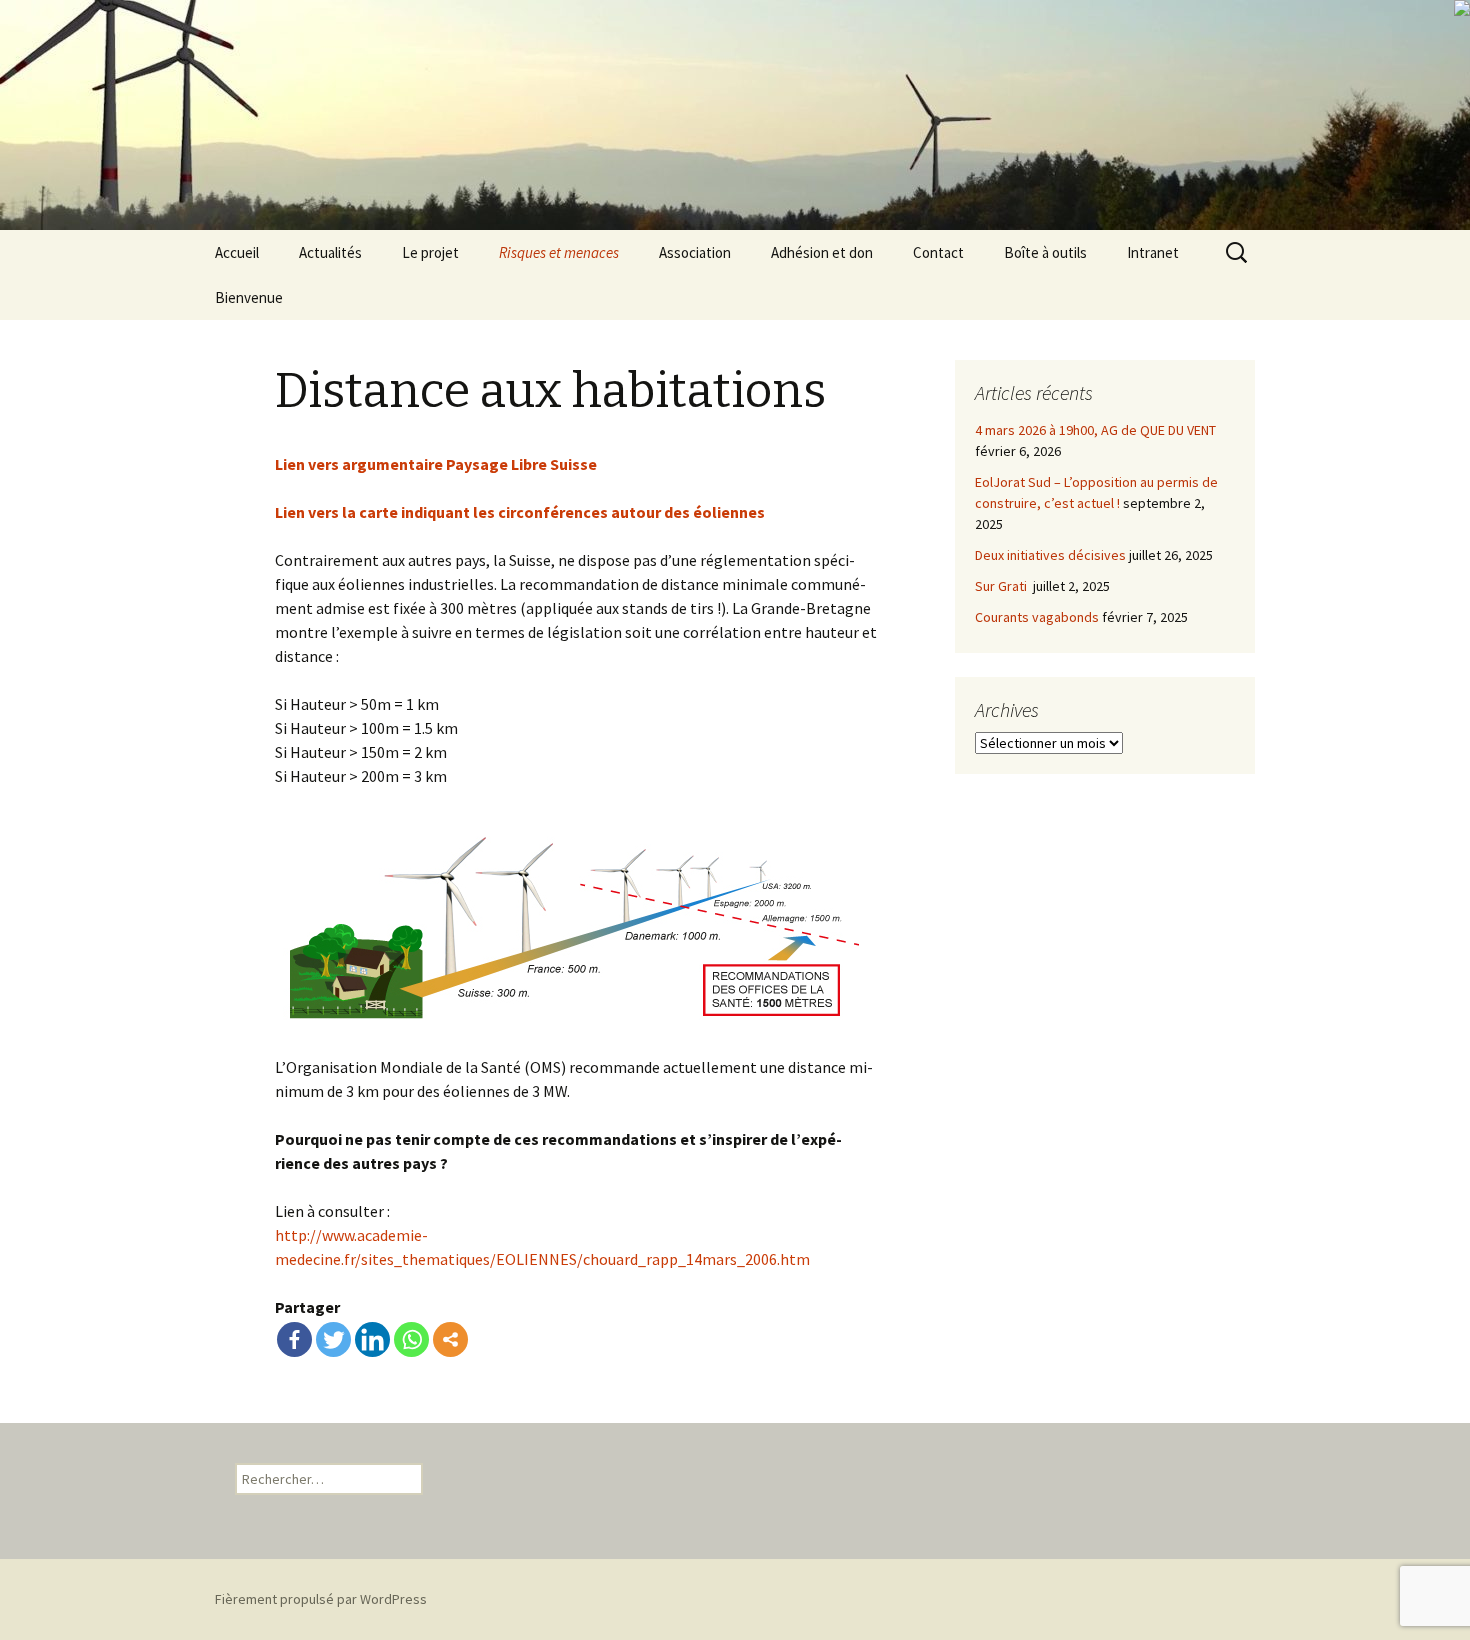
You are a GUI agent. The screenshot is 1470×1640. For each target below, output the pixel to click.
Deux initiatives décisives (1050, 555)
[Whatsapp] (411, 1339)
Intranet (1153, 252)
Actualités (330, 252)
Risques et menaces (559, 252)
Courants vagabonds (1037, 617)
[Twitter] (333, 1339)
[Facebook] (294, 1339)
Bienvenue (249, 297)
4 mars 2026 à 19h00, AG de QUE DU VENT (1095, 430)
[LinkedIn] (372, 1339)
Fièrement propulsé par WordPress (321, 1599)
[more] (450, 1339)
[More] (450, 1339)
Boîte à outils (1045, 252)
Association (695, 252)
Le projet (430, 252)
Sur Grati (1002, 586)
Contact (938, 252)
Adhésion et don (822, 252)
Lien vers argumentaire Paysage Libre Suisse (436, 464)
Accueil (237, 252)
